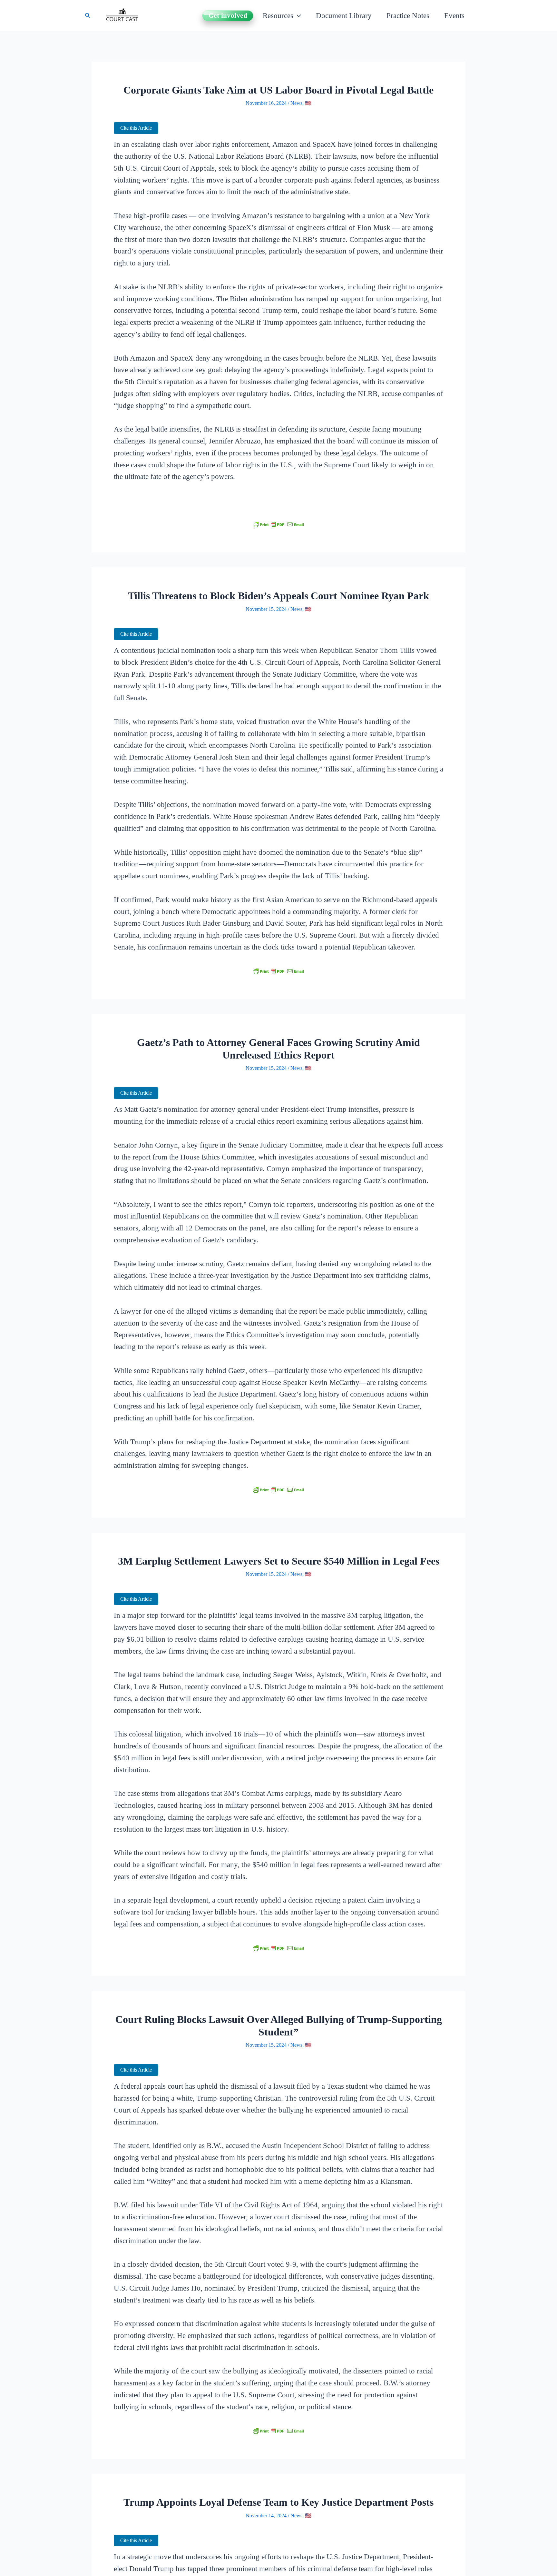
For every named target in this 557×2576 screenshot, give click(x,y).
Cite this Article (136, 128)
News (296, 103)
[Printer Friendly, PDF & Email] (278, 525)
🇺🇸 (308, 103)
